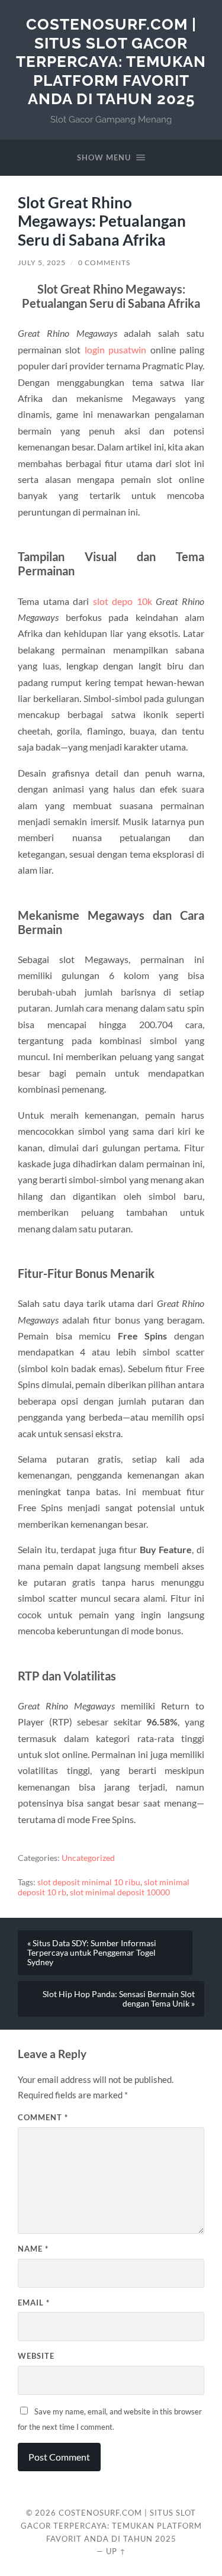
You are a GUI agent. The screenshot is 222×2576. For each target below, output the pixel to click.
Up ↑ (116, 2551)
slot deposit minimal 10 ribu (89, 1882)
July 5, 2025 (42, 263)
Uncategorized (88, 1858)
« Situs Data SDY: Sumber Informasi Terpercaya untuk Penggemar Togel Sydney (92, 1953)
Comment (43, 2117)
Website (36, 2356)
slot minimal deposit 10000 (120, 1892)
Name (33, 2249)
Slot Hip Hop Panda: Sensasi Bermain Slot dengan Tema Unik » (119, 1999)
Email (34, 2303)
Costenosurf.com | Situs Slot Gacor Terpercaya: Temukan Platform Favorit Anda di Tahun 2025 (111, 61)
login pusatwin (115, 350)
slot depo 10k (123, 601)
